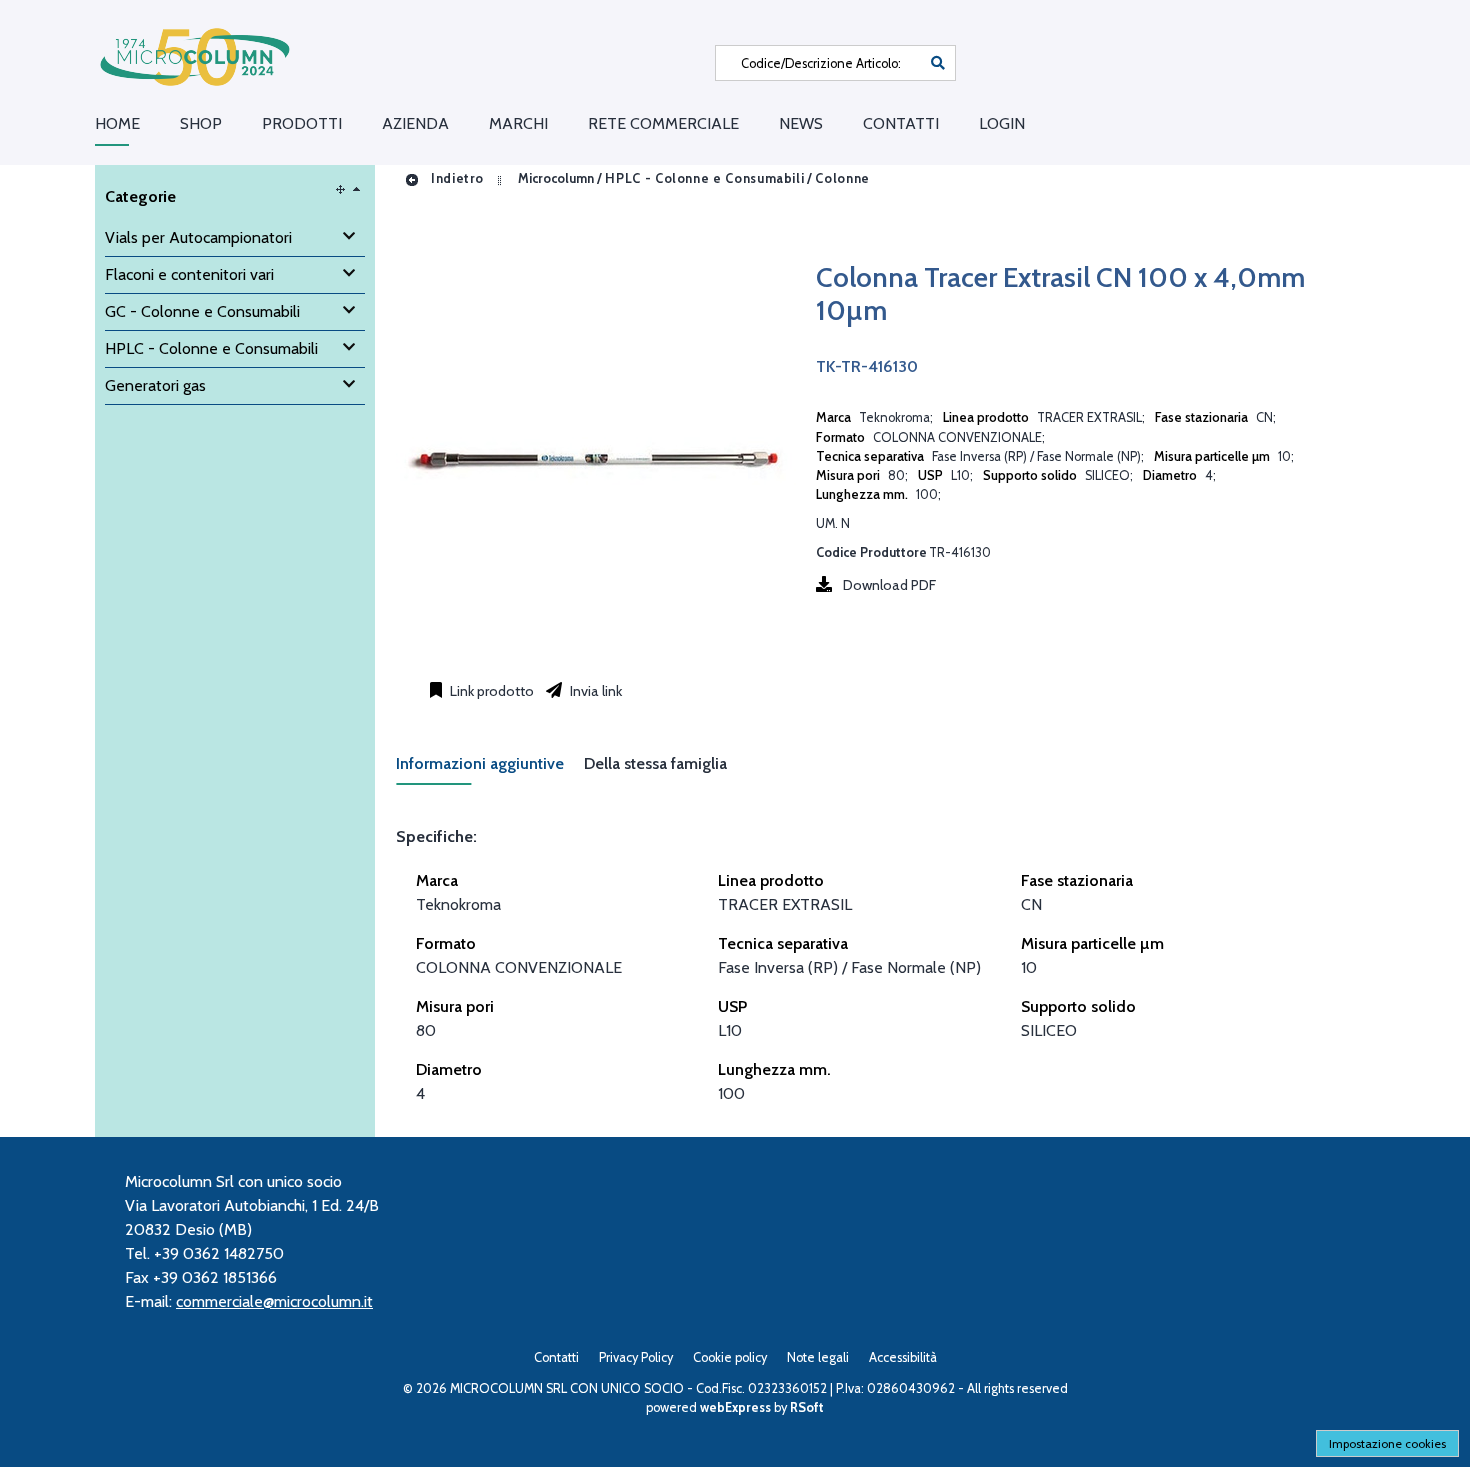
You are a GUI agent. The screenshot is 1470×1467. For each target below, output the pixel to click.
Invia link (594, 691)
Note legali (818, 1357)
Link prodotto (490, 691)
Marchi (518, 123)
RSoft (807, 1407)
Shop (201, 123)
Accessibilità (903, 1357)
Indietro (455, 178)
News (801, 123)
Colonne (842, 178)
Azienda (415, 123)
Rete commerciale (663, 123)
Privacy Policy (636, 1357)
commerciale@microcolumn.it (274, 1301)
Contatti (901, 123)
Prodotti (302, 123)
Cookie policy (730, 1357)
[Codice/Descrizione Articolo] (938, 63)
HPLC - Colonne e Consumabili (704, 178)
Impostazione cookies (1387, 1443)
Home (117, 123)
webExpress (735, 1407)
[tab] (490, 769)
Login (1002, 123)
